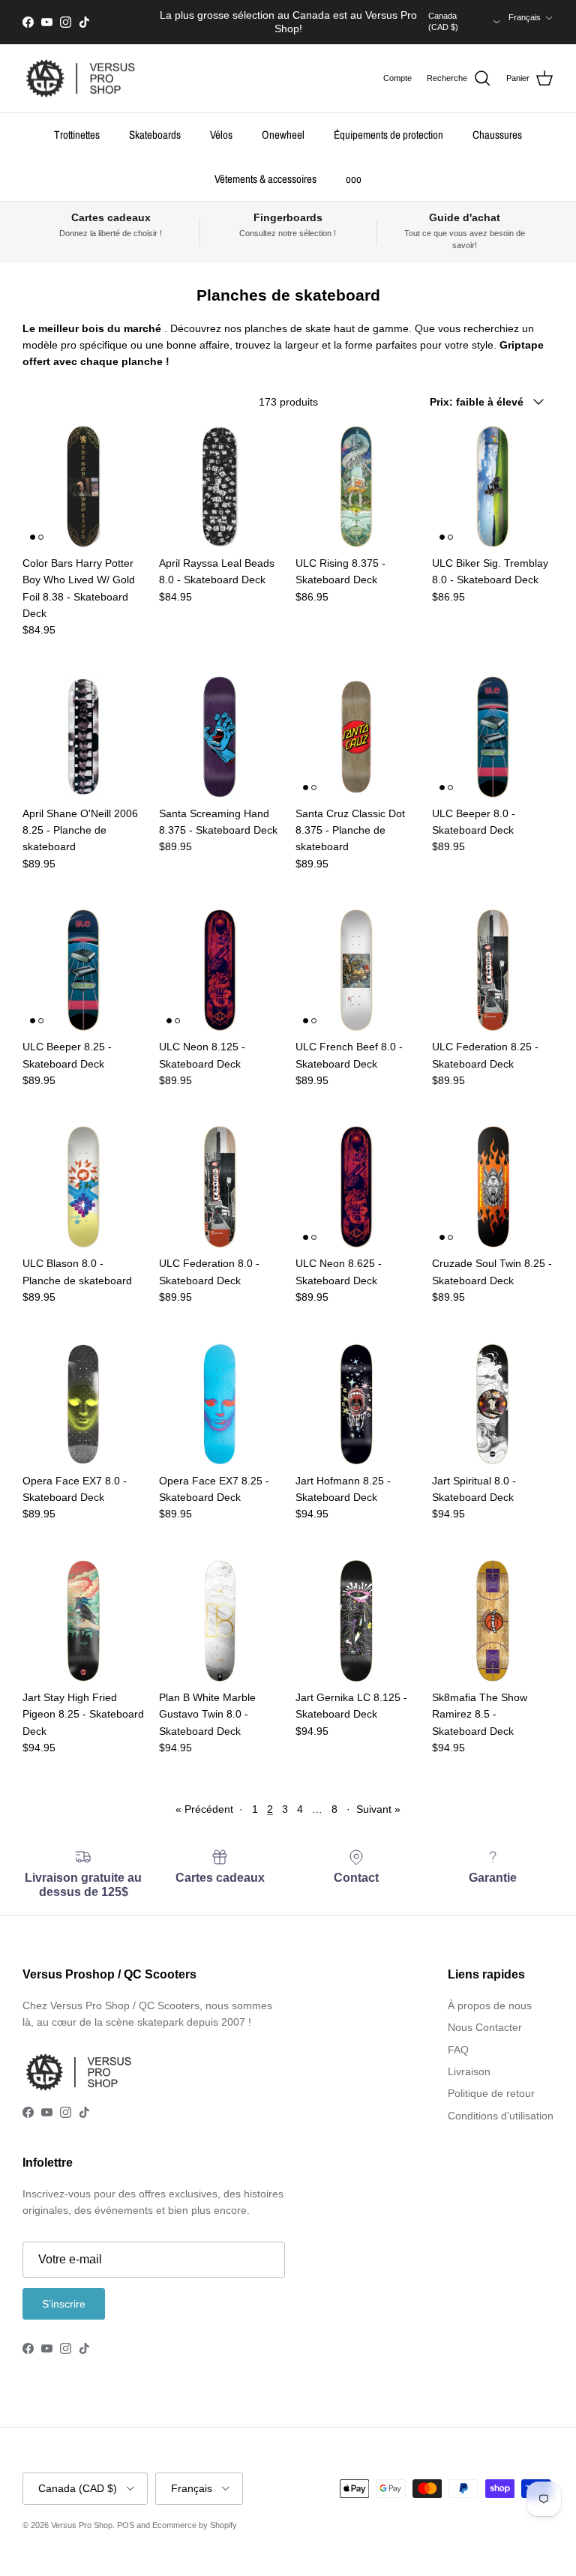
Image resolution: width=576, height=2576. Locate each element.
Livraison (469, 2071)
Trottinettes (77, 135)
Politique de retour (491, 2093)
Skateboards (155, 135)
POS (126, 2525)
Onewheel (283, 135)
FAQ (458, 2050)
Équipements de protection (388, 135)
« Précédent (204, 1809)
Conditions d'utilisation (501, 2116)
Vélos (221, 135)
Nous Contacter (485, 2027)
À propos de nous (490, 2005)
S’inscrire (64, 2304)
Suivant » (378, 1809)
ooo (354, 179)
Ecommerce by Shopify (195, 2525)
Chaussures (497, 135)
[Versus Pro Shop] (81, 79)
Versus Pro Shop (82, 2525)
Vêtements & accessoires (265, 179)
